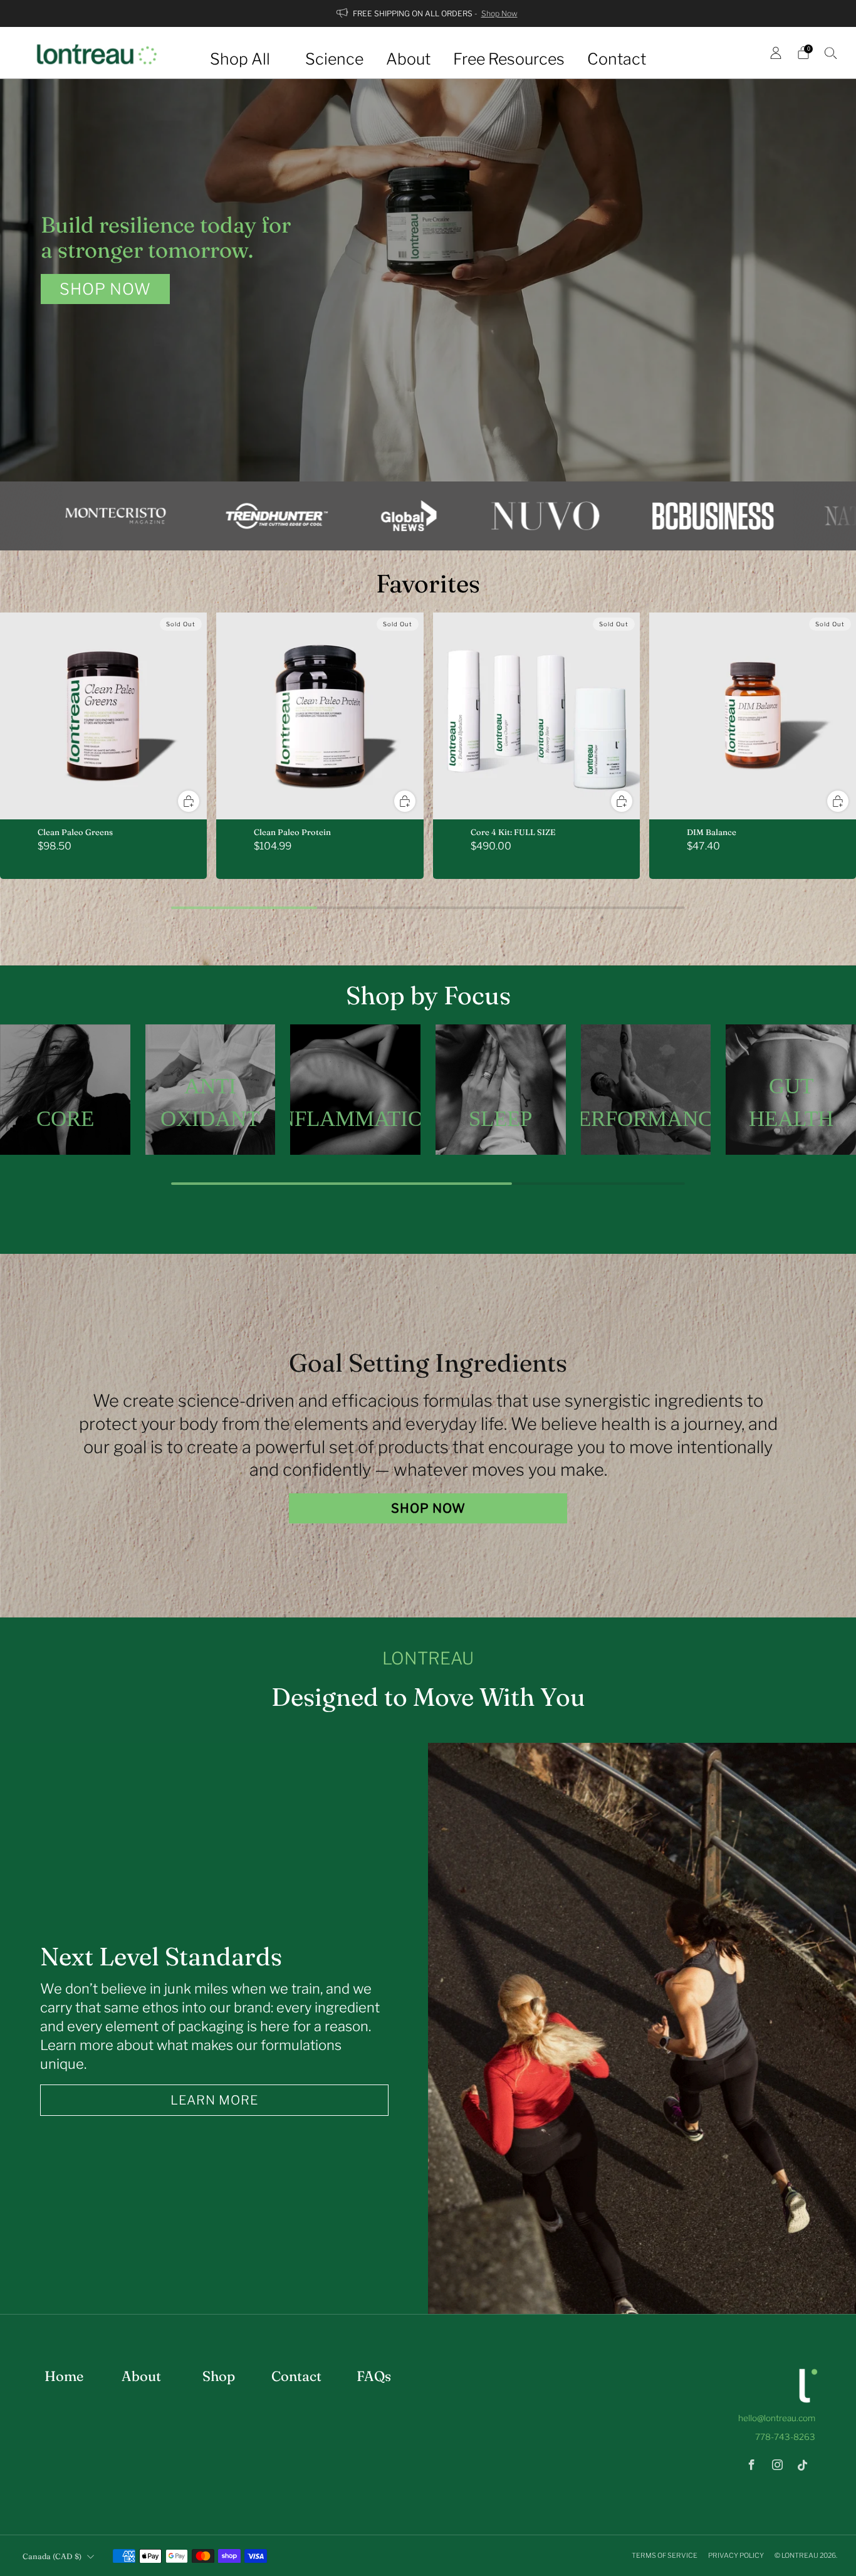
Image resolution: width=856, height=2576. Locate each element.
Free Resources (509, 59)
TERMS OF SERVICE (665, 2555)
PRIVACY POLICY (737, 2555)
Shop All (240, 59)
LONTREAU (800, 2555)
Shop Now (499, 13)
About (408, 59)
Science (334, 59)
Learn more (214, 2100)
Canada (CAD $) (52, 2556)
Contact (617, 59)
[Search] (831, 53)
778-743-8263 (785, 2437)
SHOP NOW (105, 289)
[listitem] (428, 13)
